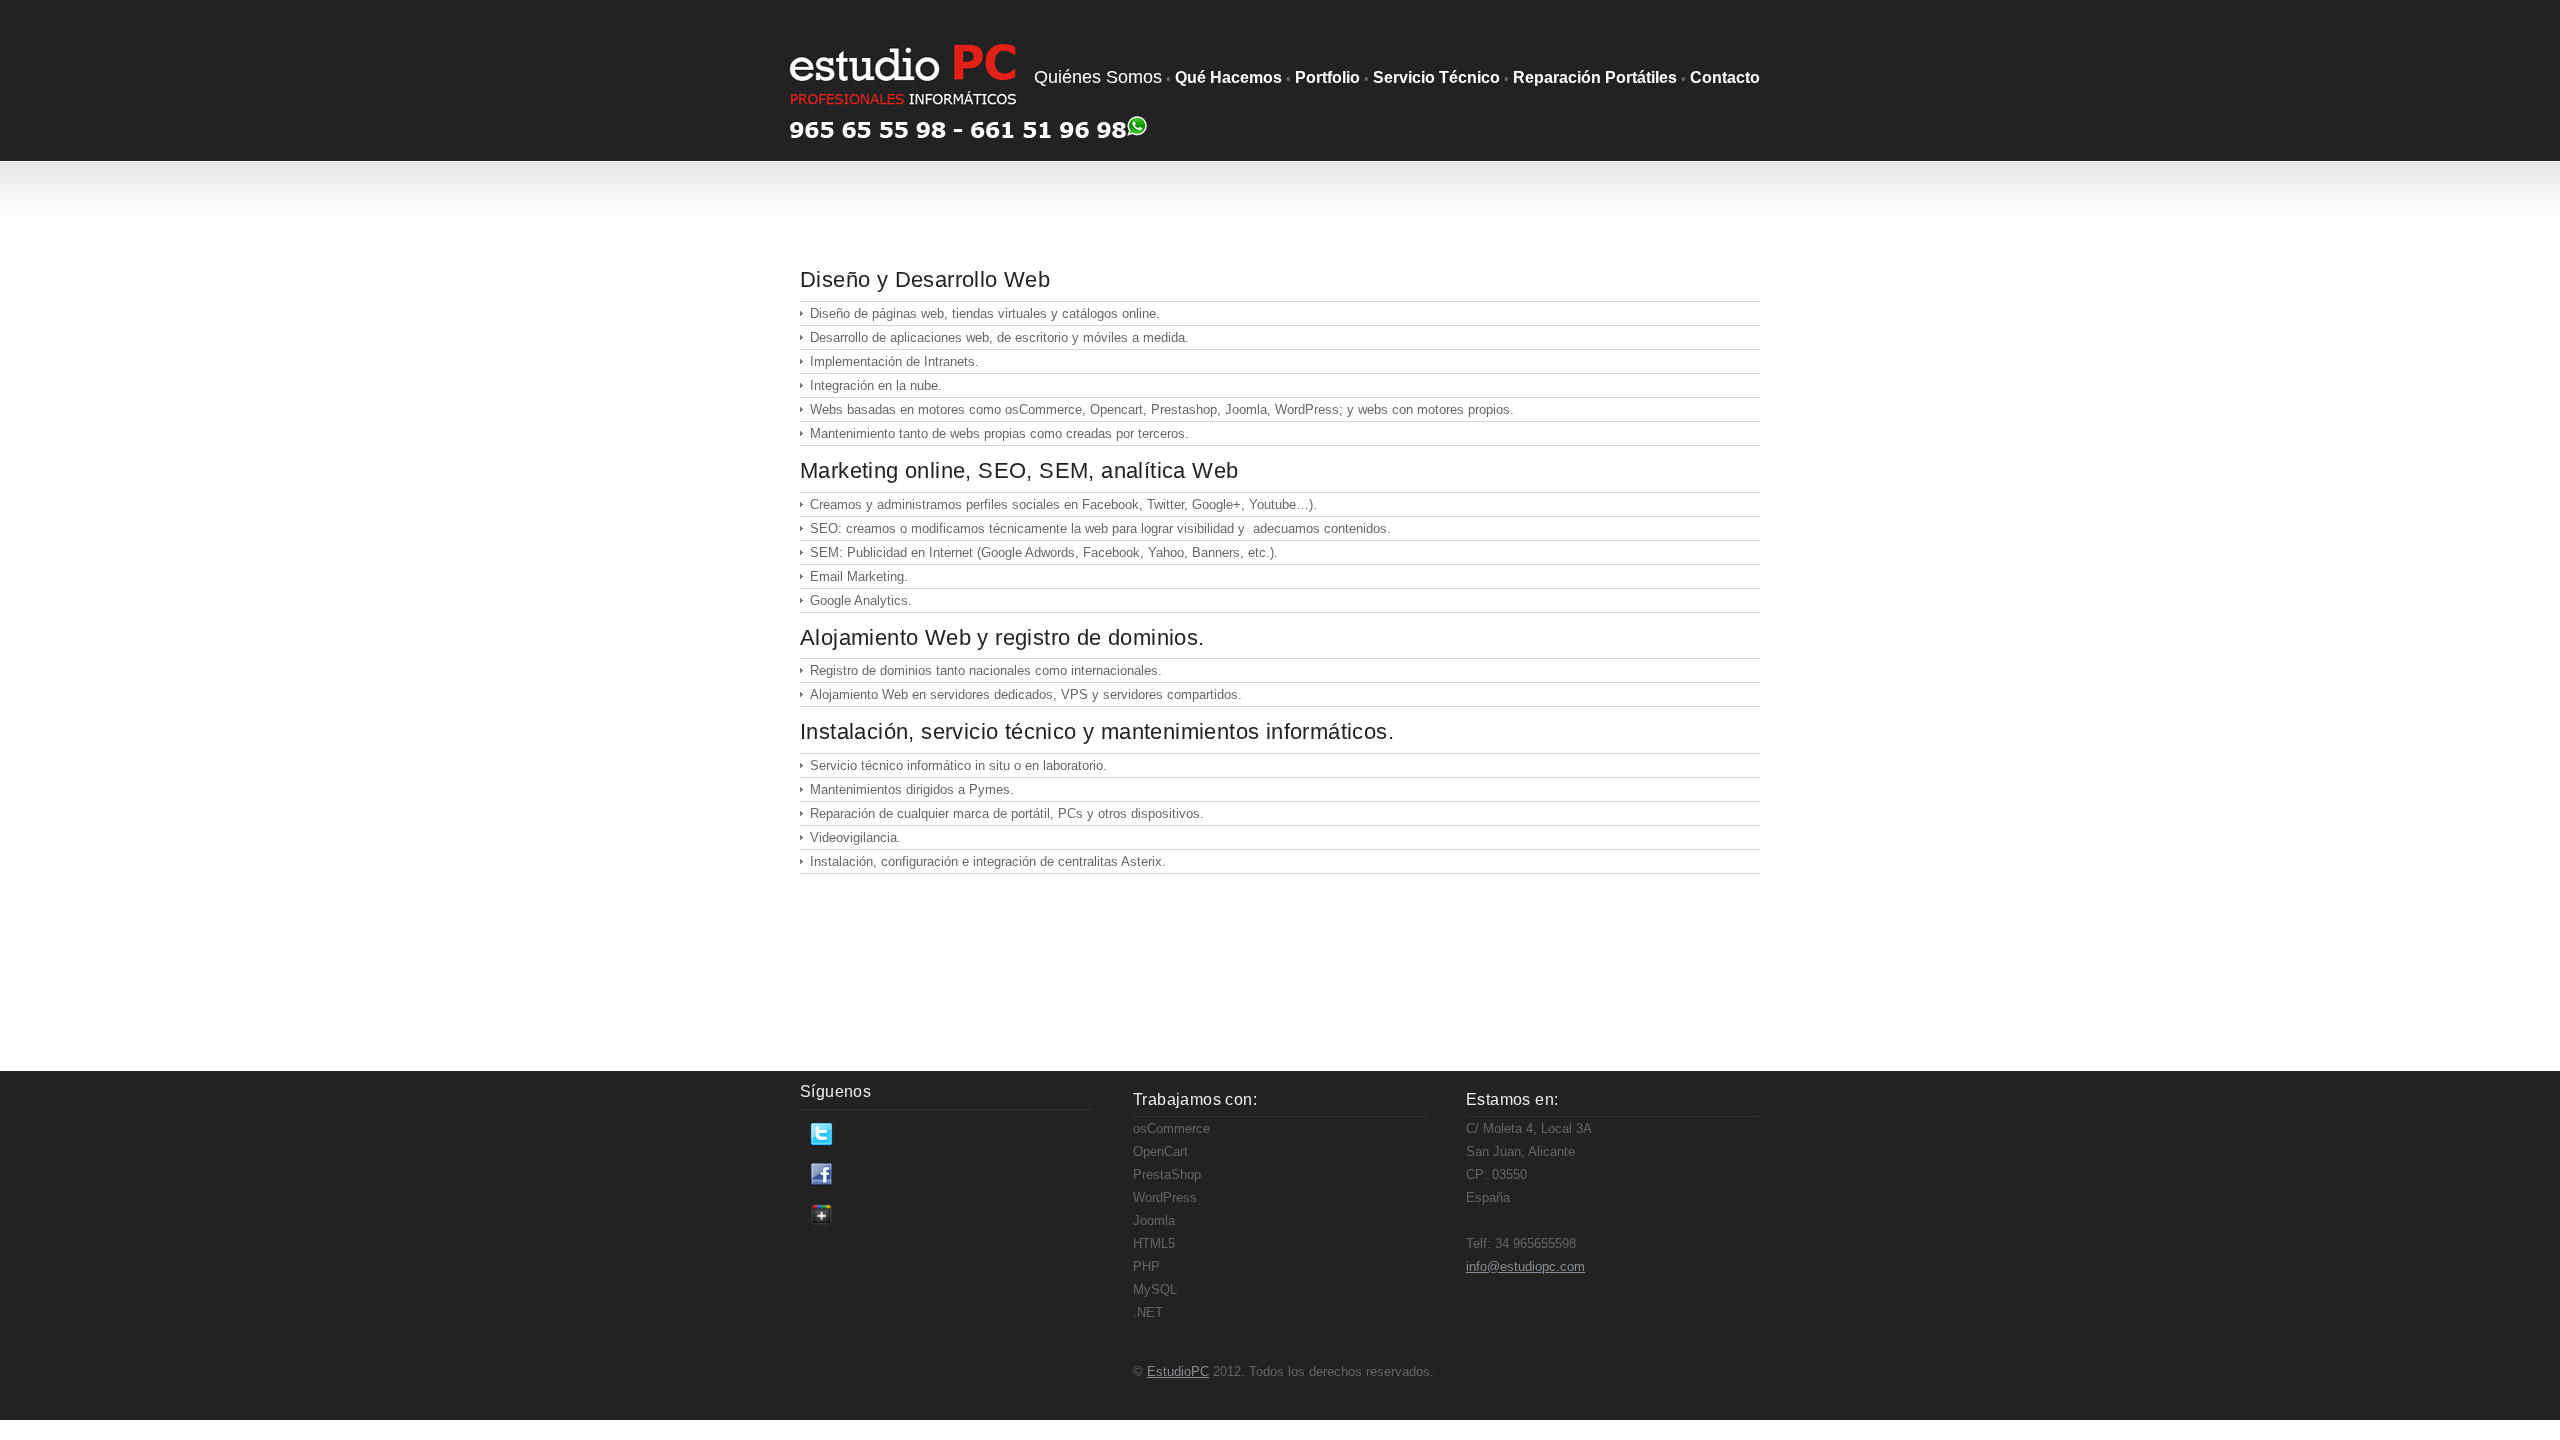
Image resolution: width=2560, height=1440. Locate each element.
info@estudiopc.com (1525, 1266)
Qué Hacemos (1228, 77)
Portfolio (1327, 77)
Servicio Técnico (1436, 77)
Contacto (1725, 77)
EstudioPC (1178, 1371)
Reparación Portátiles (1595, 77)
